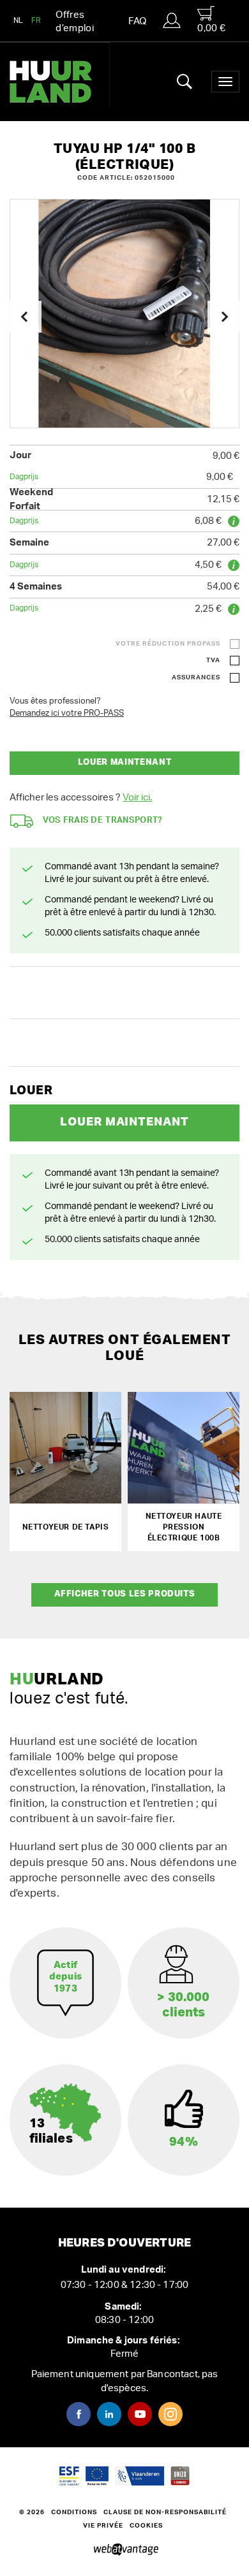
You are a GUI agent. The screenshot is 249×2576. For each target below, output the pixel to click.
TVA (213, 660)
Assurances (196, 677)
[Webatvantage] (125, 2551)
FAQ (137, 21)
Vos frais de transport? (103, 821)
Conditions (74, 2512)
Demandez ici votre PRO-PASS (67, 713)
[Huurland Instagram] (170, 2414)
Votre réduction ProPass (168, 644)
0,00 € (211, 28)
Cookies (146, 2526)
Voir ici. (137, 798)
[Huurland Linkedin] (109, 2414)
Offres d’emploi (75, 22)
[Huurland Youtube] (140, 2414)
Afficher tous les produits (125, 1594)
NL (19, 20)
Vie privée (103, 2526)
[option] (124, 314)
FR (36, 20)
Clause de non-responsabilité (165, 2512)
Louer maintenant (124, 763)
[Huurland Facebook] (79, 2414)
